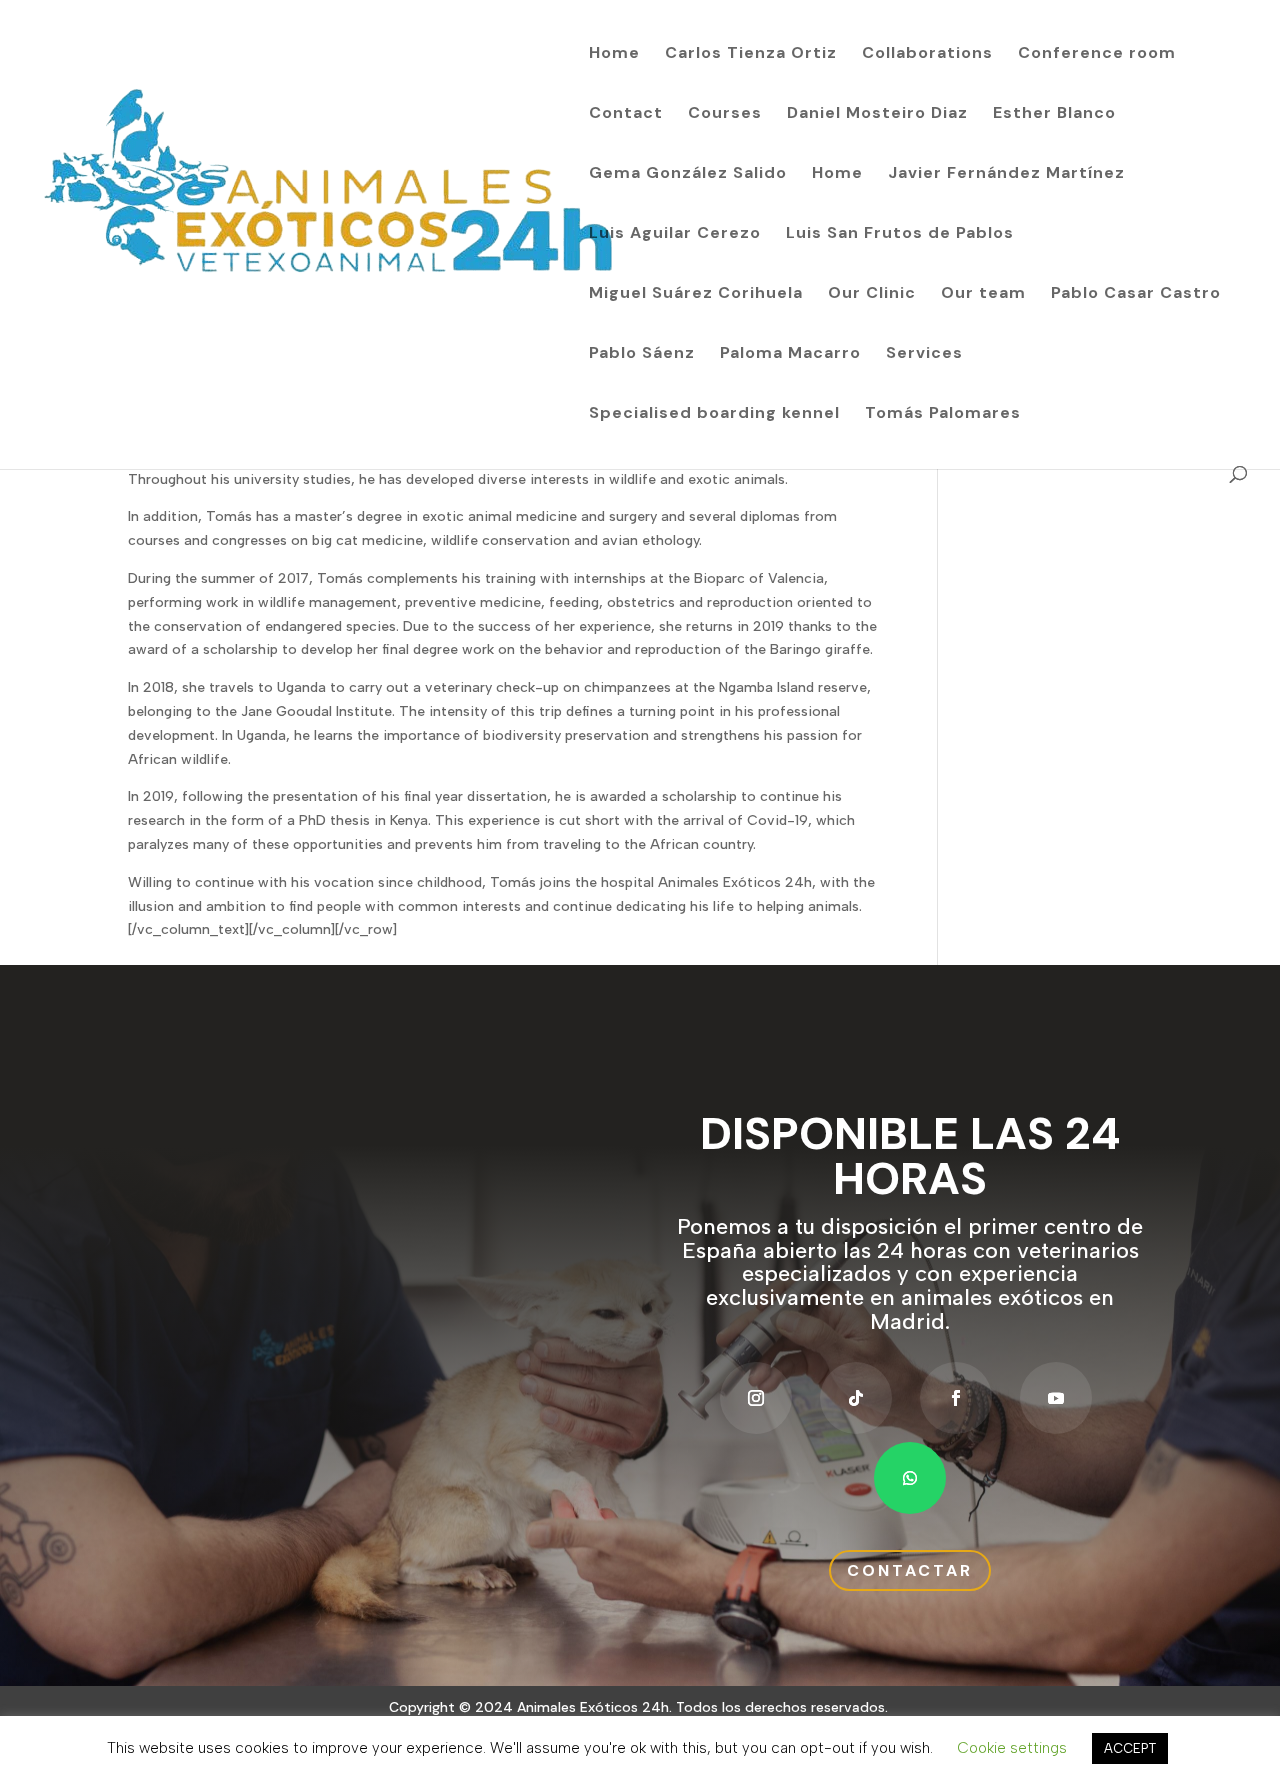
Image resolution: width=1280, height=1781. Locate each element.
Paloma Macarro (790, 354)
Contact (626, 114)
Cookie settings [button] (1012, 1748)
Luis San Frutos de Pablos (900, 234)
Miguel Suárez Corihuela (696, 294)
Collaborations (927, 54)
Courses (725, 114)
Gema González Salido (688, 174)
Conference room (1097, 54)
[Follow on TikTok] (856, 1398)
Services (924, 354)
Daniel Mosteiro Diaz (877, 114)
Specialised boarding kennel (714, 414)
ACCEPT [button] (1130, 1748)
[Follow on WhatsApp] (910, 1478)
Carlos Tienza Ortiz (751, 54)
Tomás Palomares (943, 414)
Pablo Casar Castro (1136, 294)
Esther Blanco (1054, 114)
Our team (983, 294)
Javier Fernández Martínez (1006, 174)
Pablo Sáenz (642, 354)
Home (614, 54)
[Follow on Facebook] (956, 1398)
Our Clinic (872, 294)
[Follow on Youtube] (1056, 1398)
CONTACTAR (910, 1570)
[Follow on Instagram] (756, 1398)
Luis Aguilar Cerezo (675, 234)
